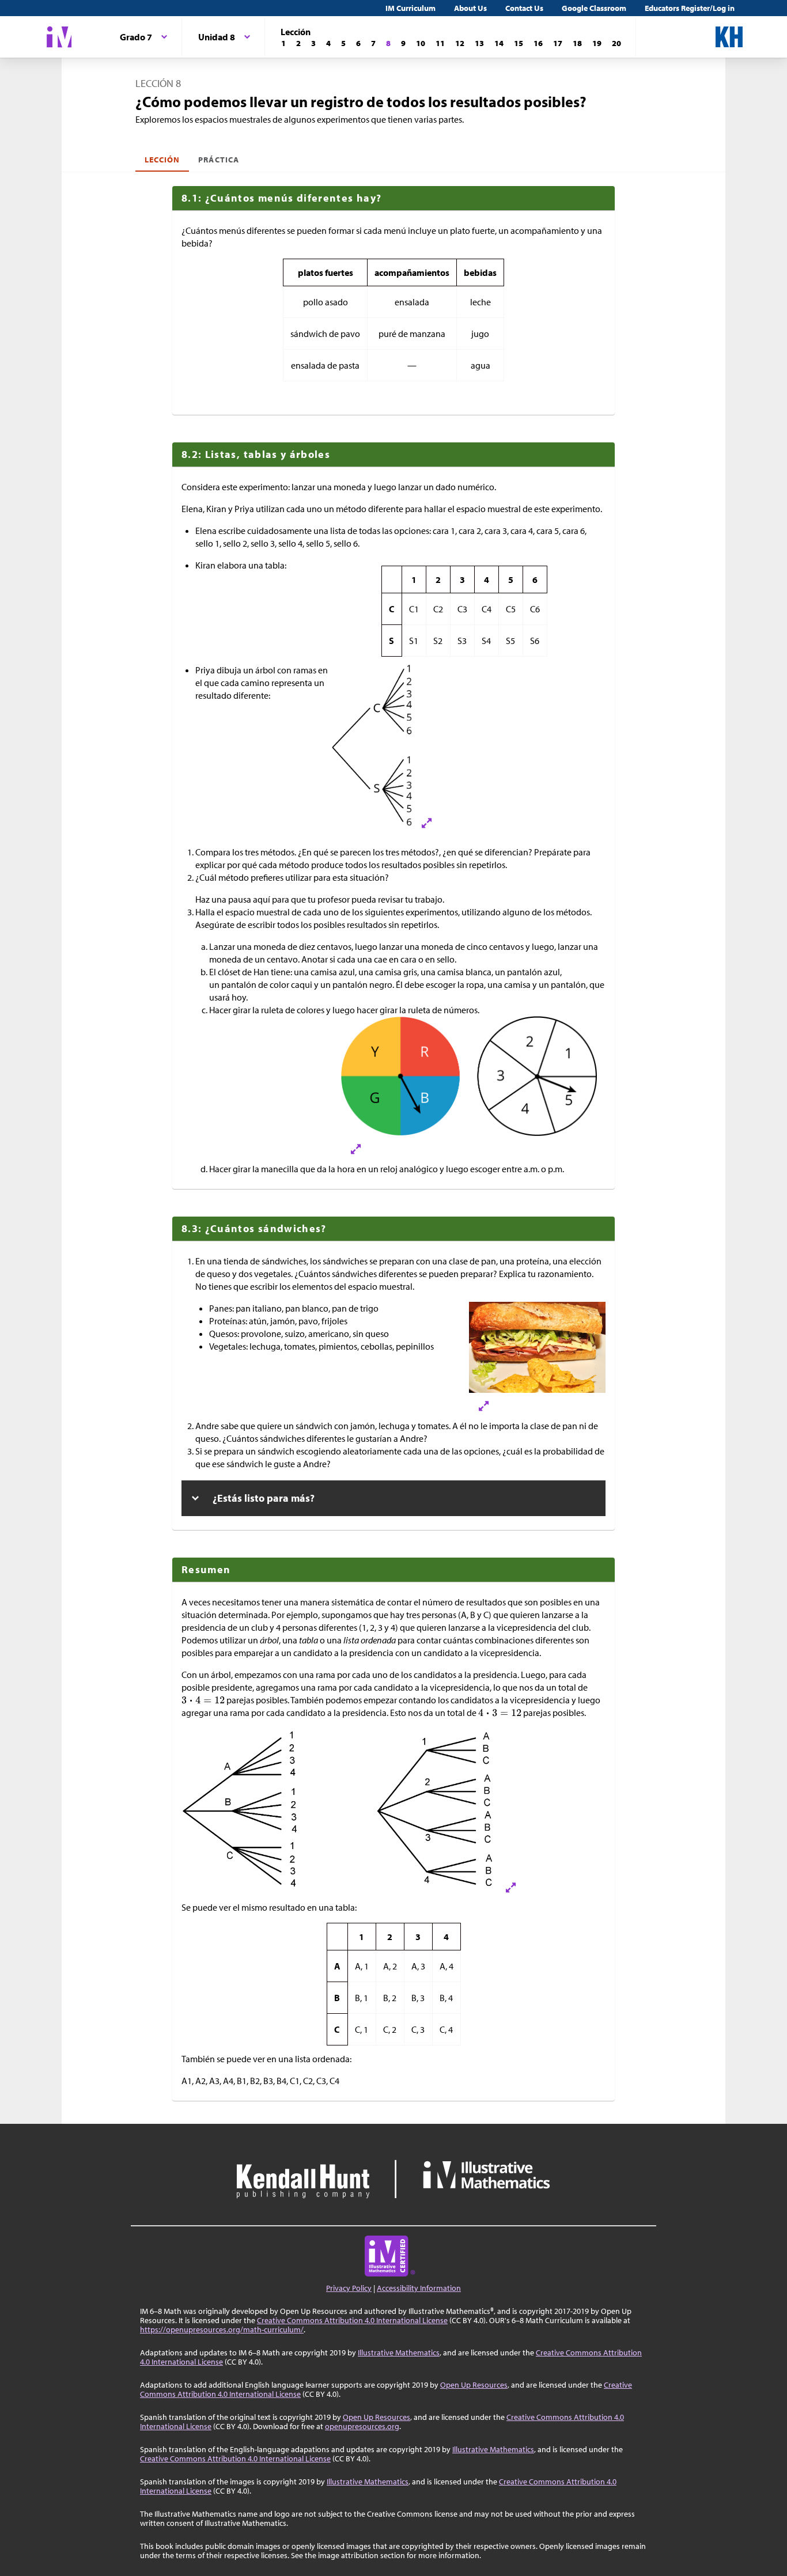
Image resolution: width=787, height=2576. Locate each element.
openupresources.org (362, 2426)
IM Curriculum (410, 8)
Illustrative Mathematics (399, 2353)
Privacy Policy (349, 2288)
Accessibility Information (419, 2288)
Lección (162, 160)
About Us (470, 8)
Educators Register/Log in (690, 8)
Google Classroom (594, 8)
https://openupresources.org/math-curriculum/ (222, 2329)
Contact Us (524, 8)
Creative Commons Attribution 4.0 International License (352, 2320)
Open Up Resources (474, 2385)
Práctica (218, 160)
